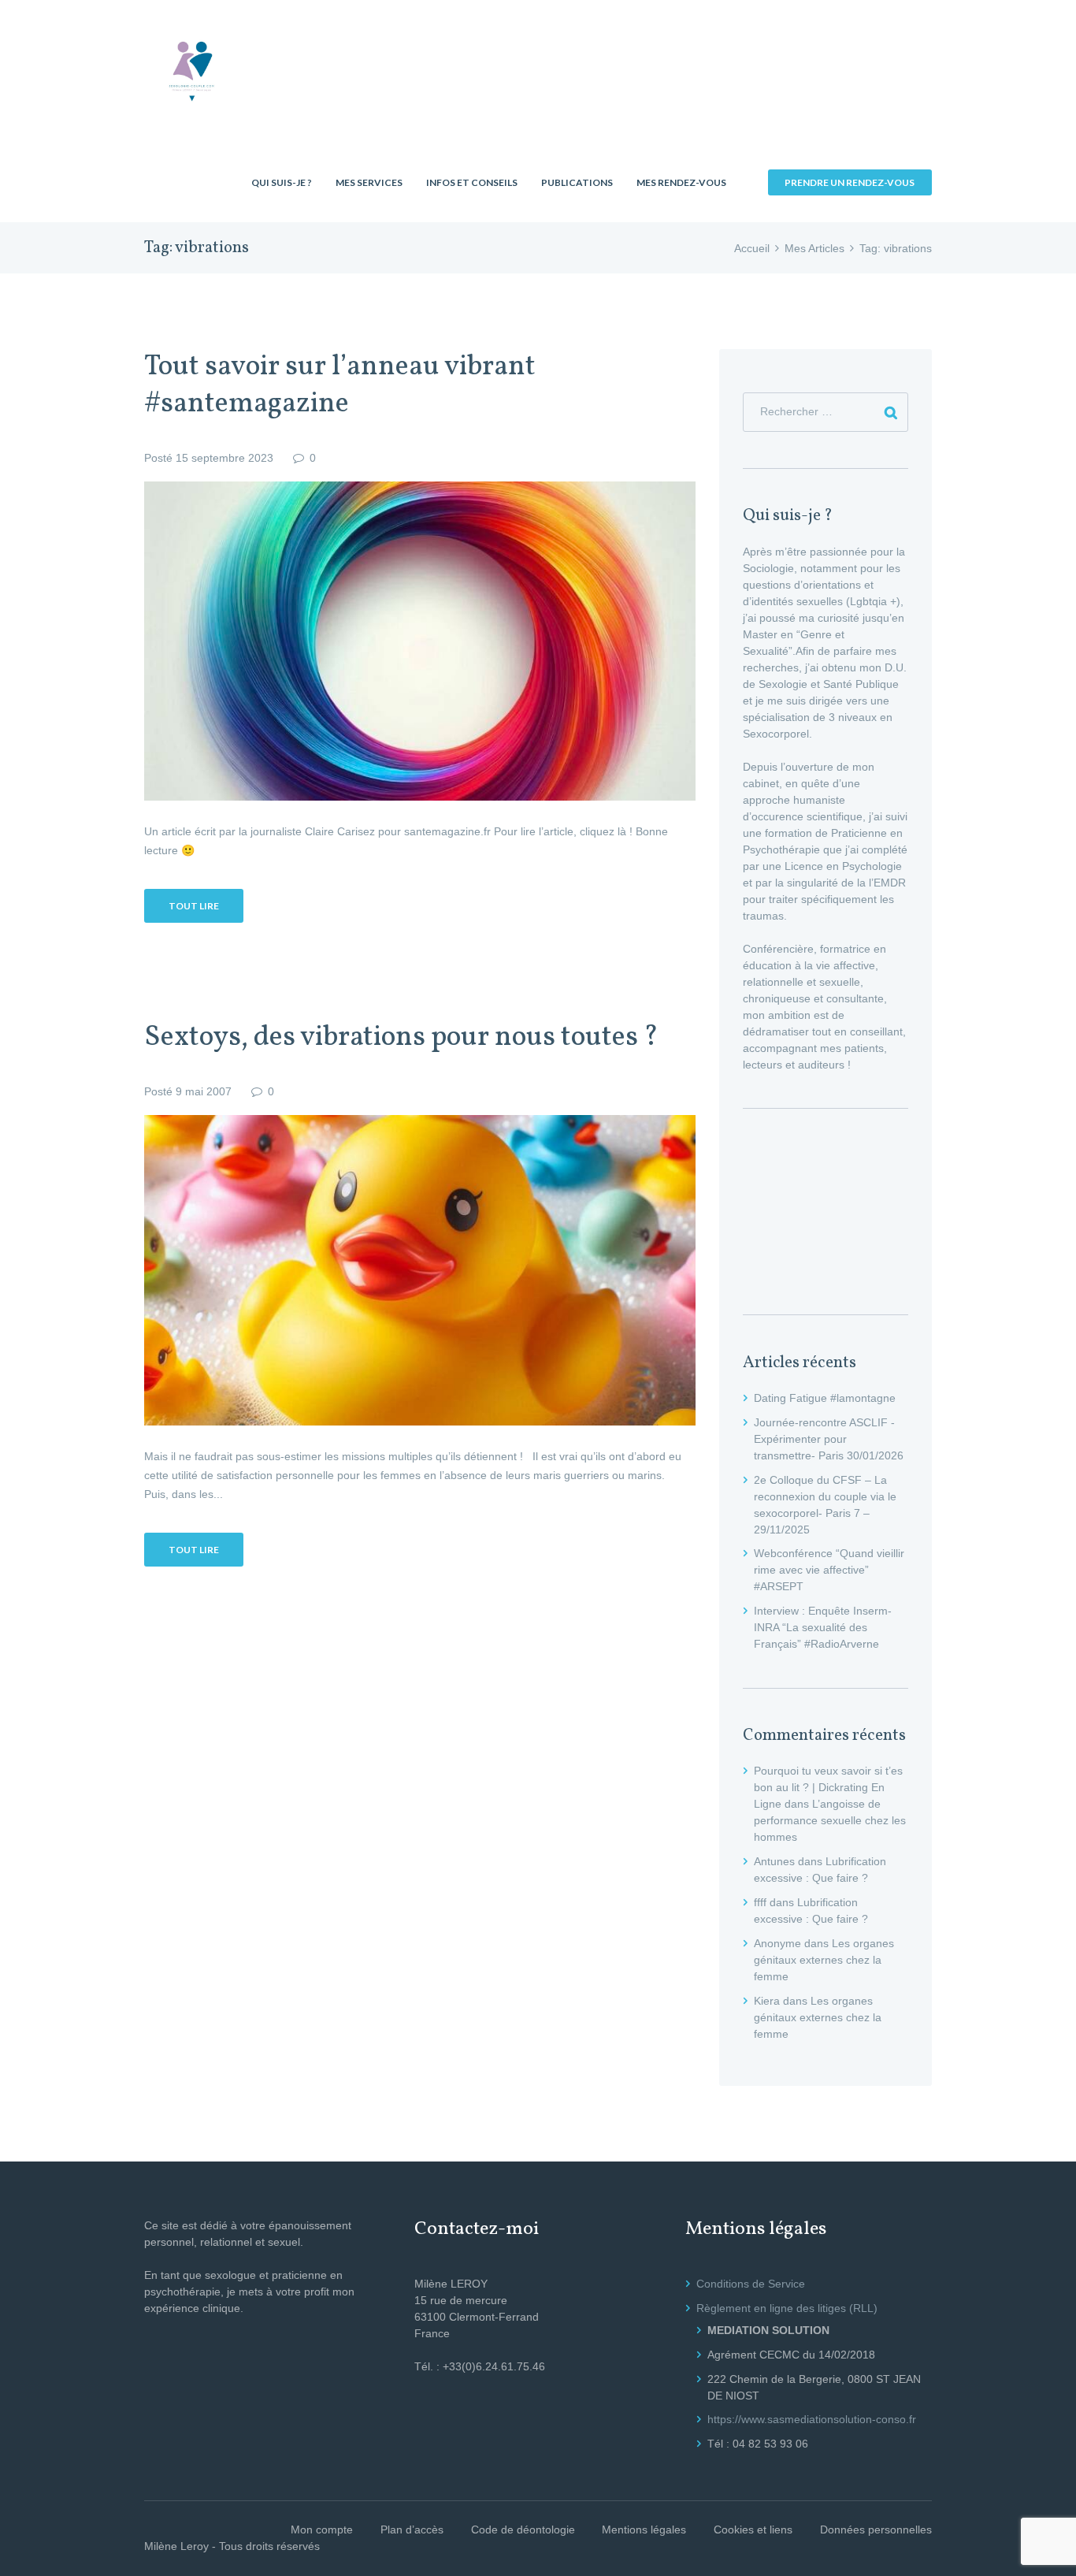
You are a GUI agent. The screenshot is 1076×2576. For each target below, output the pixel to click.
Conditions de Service (751, 2284)
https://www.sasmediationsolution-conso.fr (812, 2419)
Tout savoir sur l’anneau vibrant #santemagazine (340, 386)
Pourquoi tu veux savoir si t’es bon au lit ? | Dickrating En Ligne (828, 1787)
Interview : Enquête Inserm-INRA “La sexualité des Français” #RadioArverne (823, 1627)
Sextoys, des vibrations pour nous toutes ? (401, 1038)
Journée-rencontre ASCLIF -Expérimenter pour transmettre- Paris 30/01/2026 (829, 1439)
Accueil (752, 248)
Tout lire (194, 906)
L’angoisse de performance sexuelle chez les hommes (830, 1820)
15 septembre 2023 (224, 458)
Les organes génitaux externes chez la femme (824, 1960)
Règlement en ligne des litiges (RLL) (787, 2308)
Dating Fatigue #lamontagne (825, 1398)
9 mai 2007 (204, 1091)
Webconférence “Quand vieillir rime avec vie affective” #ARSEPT (829, 1570)
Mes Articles (814, 248)
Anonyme (777, 1943)
